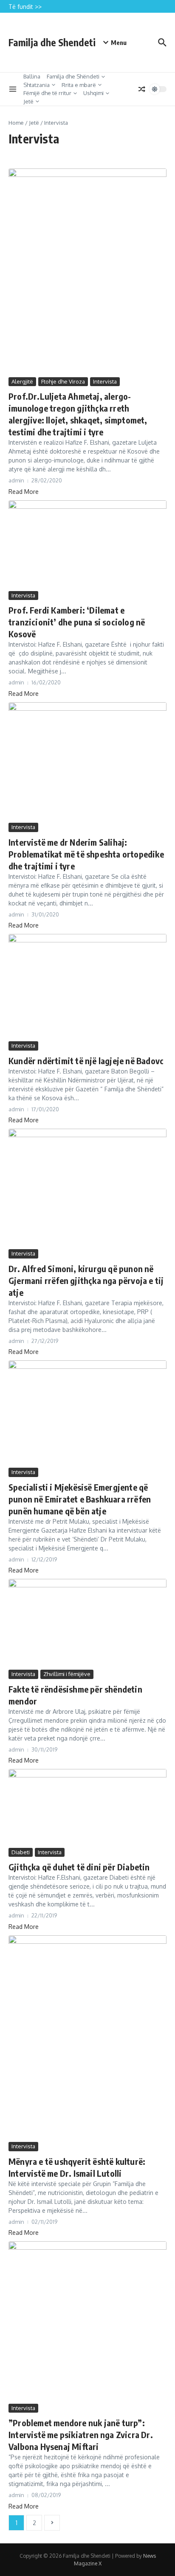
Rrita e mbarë (79, 85)
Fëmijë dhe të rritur (47, 93)
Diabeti (21, 1852)
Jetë (28, 101)
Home (16, 123)
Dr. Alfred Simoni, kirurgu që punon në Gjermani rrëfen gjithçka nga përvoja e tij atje (86, 1280)
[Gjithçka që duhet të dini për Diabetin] (87, 1807)
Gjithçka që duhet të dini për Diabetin (79, 1867)
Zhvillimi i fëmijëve (67, 1674)
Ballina (32, 76)
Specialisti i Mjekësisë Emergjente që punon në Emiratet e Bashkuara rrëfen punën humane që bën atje (80, 1499)
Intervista (105, 381)
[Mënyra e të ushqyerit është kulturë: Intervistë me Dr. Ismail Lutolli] (87, 2038)
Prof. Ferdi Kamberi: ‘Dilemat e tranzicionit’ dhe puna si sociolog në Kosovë (77, 622)
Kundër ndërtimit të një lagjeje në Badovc (86, 1061)
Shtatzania (37, 85)
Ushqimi (93, 93)
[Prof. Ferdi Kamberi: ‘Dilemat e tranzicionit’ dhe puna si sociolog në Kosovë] (87, 545)
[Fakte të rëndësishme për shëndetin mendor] (87, 1623)
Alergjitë (22, 381)
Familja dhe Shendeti (52, 42)
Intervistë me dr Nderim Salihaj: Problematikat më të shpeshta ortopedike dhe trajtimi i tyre (86, 854)
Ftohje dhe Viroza (63, 381)
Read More (24, 492)
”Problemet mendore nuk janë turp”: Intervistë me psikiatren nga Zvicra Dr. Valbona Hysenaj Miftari (81, 2434)
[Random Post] (142, 89)
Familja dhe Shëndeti (73, 76)
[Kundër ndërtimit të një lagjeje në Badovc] (87, 987)
